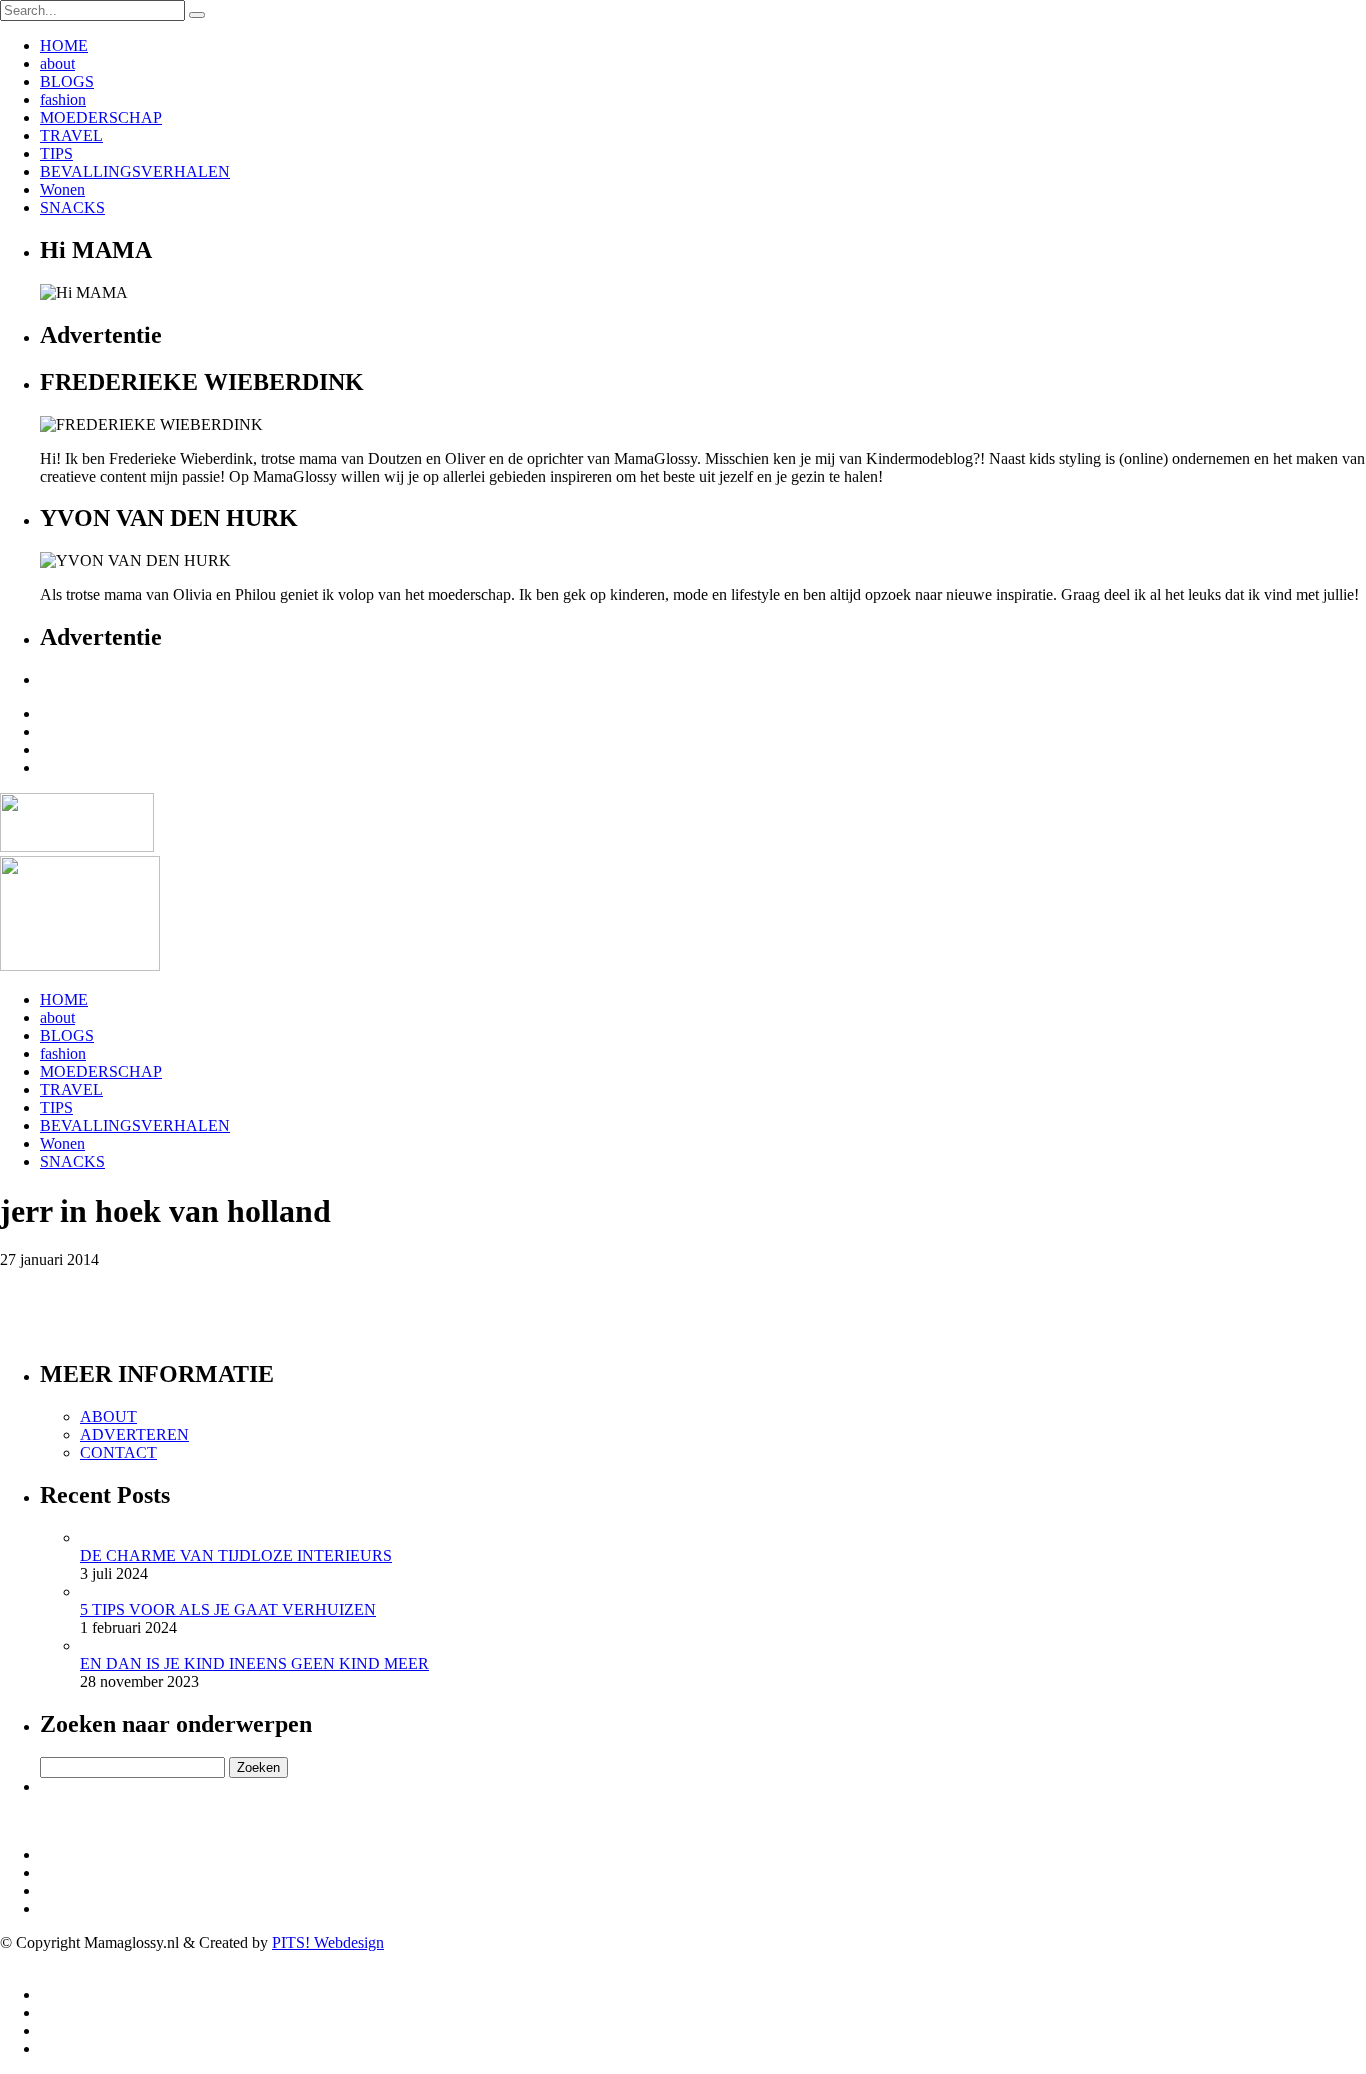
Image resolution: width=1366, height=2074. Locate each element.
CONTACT (118, 1452)
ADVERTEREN (134, 1434)
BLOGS (67, 81)
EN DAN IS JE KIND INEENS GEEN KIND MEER (254, 1663)
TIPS (56, 153)
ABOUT (108, 1416)
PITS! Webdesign (328, 1942)
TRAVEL (71, 135)
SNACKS (72, 207)
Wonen (62, 189)
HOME (64, 45)
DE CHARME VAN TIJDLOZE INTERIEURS (236, 1555)
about (57, 63)
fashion (63, 99)
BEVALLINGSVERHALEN (135, 171)
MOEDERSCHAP (101, 117)
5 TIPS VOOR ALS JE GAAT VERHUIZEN (228, 1609)
